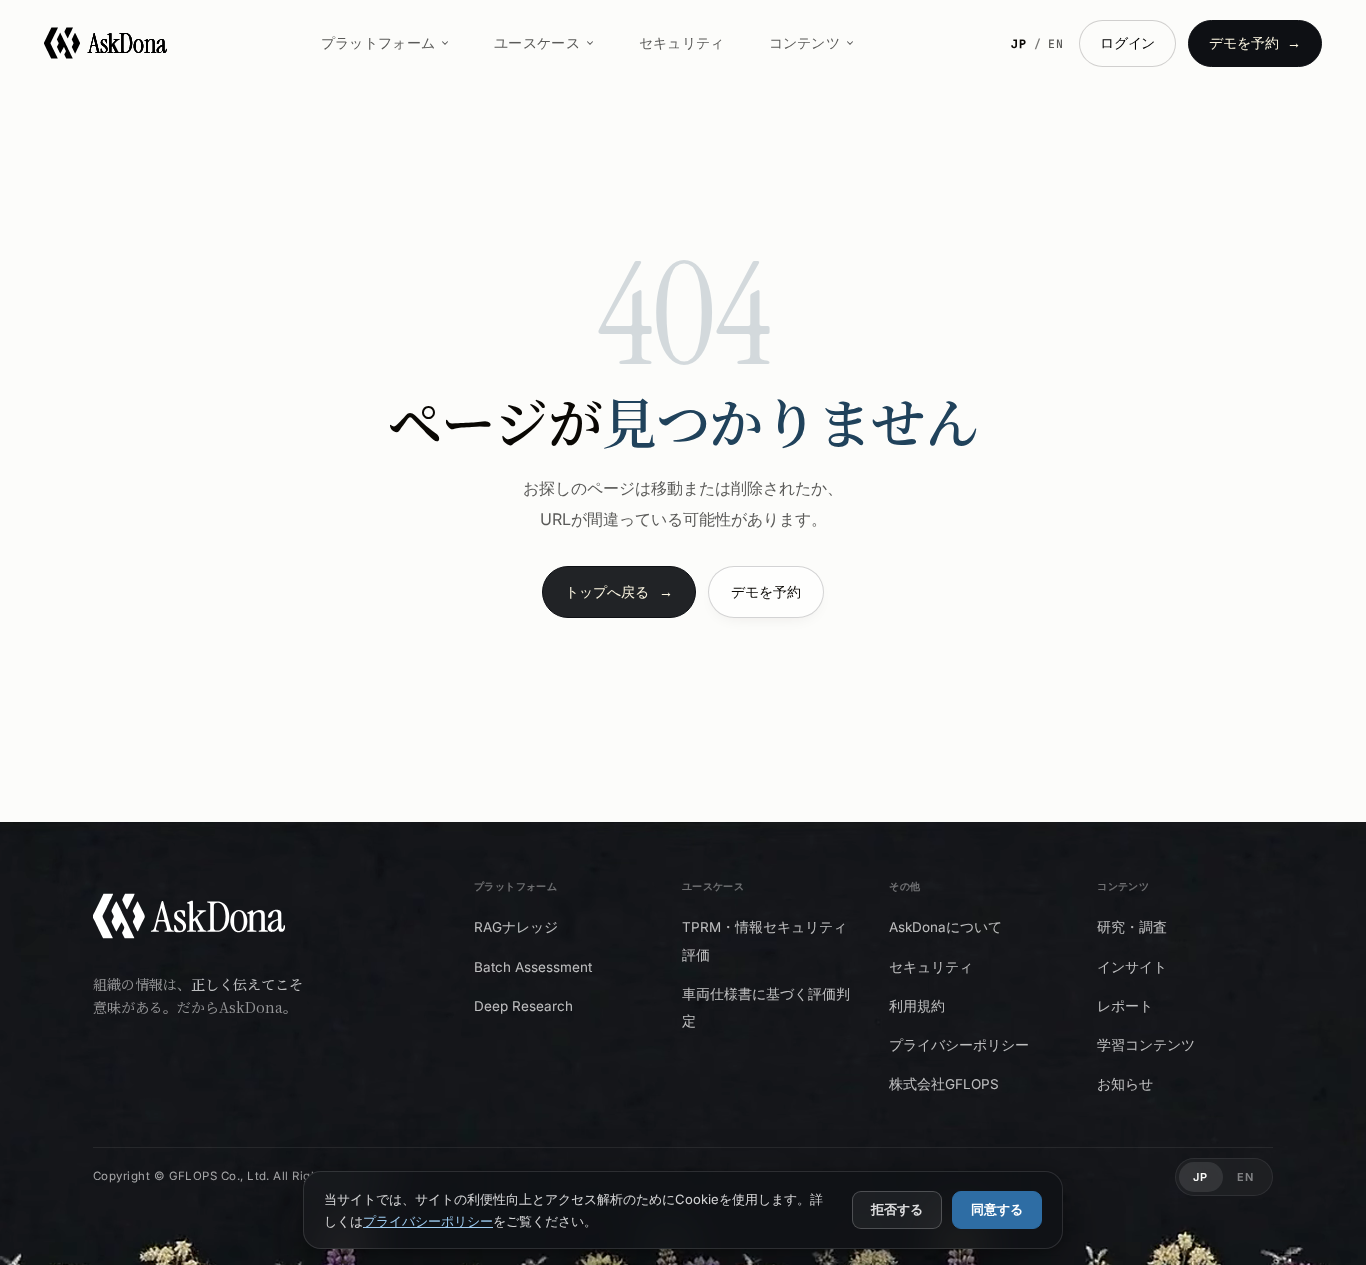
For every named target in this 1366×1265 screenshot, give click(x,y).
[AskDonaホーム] (189, 921)
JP (1019, 43)
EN (1056, 43)
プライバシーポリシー (428, 1221)
